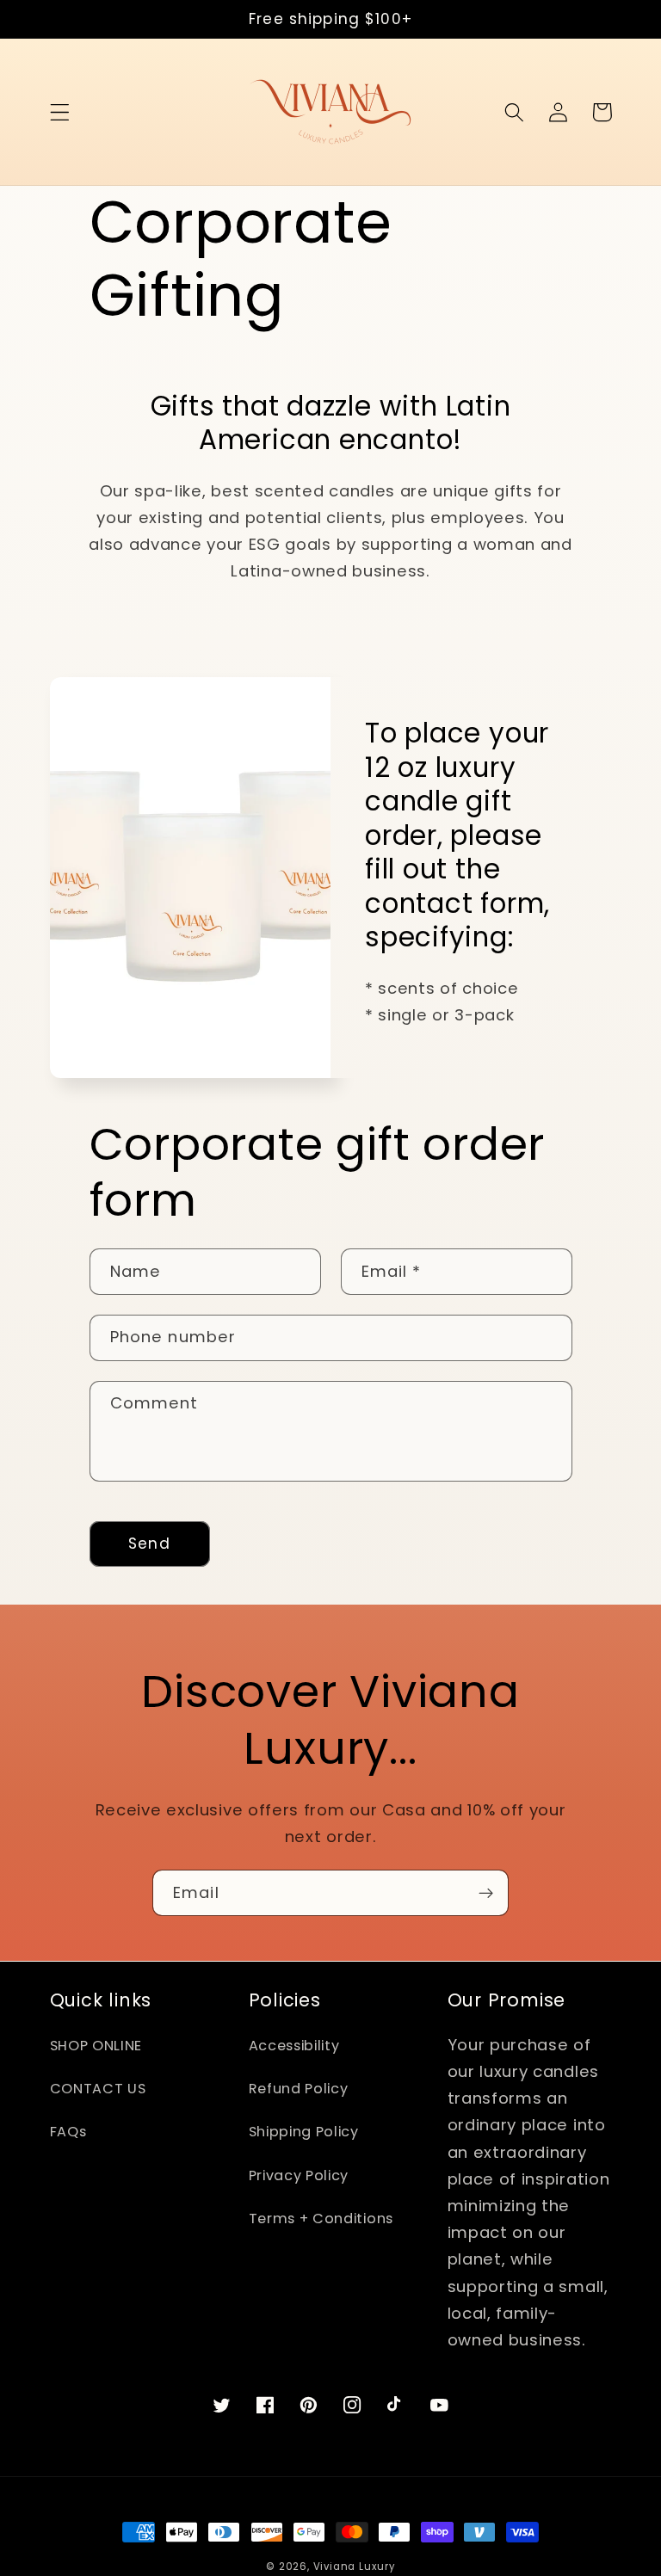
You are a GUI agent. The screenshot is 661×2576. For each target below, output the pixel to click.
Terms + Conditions (321, 2219)
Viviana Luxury (354, 2567)
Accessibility (294, 2046)
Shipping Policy (304, 2132)
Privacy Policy (299, 2175)
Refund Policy (299, 2089)
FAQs (68, 2132)
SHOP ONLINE (96, 2046)
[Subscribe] (486, 1893)
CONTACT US (98, 2089)
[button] (60, 112)
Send (149, 1544)
